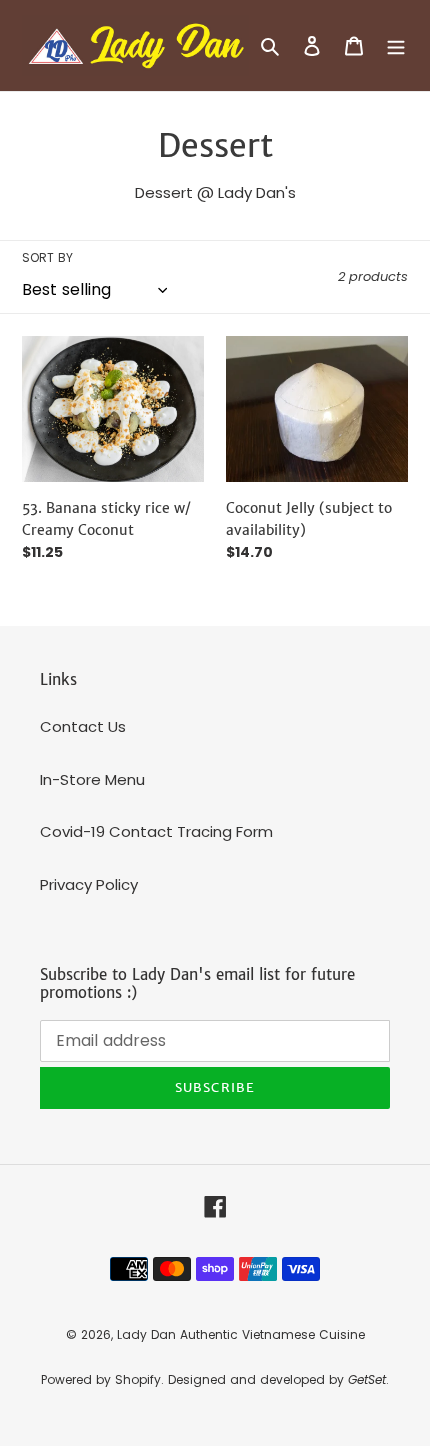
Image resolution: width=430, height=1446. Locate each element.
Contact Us (83, 726)
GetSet (367, 1379)
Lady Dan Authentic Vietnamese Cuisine (241, 1334)
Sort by (47, 257)
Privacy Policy (89, 884)
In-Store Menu (92, 779)
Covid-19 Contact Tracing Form (156, 831)
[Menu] (396, 45)
